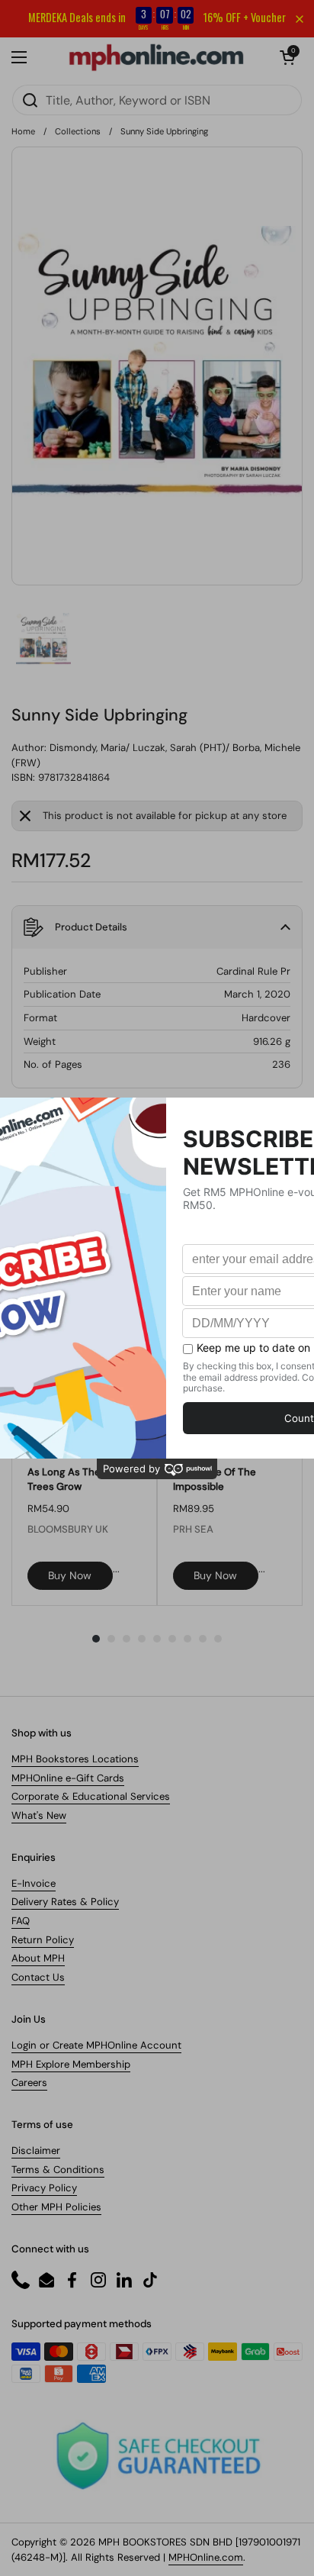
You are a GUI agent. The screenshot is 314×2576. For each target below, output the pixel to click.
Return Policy (43, 1940)
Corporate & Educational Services (91, 1796)
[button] (287, 57)
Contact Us (38, 1977)
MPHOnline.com (206, 2557)
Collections (78, 131)
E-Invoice (34, 1883)
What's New (39, 1815)
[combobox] (157, 100)
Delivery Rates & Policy (65, 1902)
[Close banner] (300, 19)
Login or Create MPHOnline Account (96, 2045)
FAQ (21, 1921)
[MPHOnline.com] (156, 57)
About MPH (38, 1958)
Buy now (70, 1575)
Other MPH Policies (56, 2207)
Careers (29, 2083)
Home (23, 131)
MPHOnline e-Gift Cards (68, 1778)
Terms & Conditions (58, 2170)
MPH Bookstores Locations (75, 1759)
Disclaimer (36, 2150)
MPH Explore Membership (71, 2064)
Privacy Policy (44, 2188)
